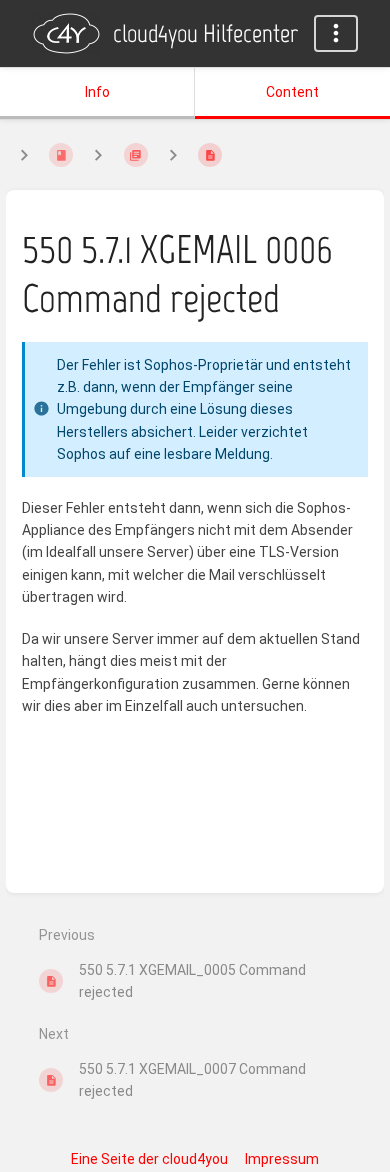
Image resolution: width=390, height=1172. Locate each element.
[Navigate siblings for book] (24, 154)
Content (292, 92)
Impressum (282, 1159)
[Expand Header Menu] (336, 33)
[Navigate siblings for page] (173, 154)
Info (97, 92)
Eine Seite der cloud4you (149, 1159)
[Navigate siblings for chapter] (98, 154)
